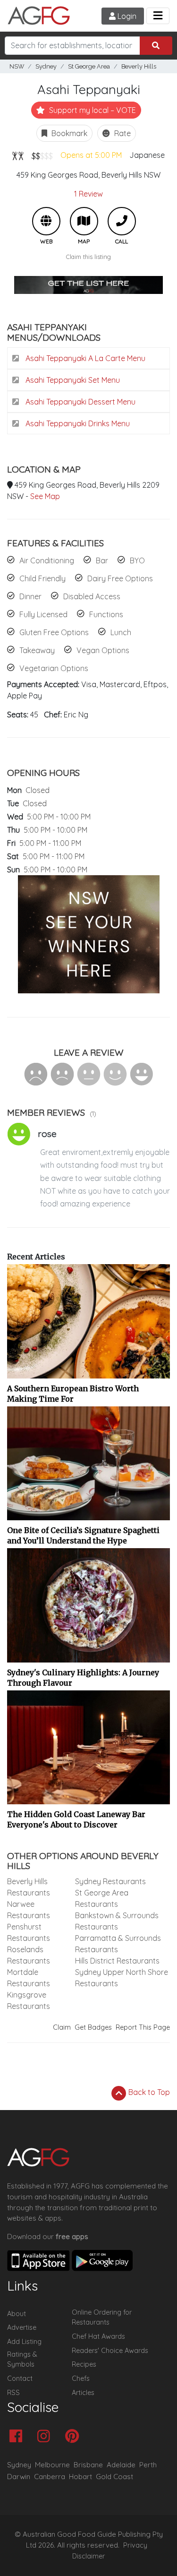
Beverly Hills (139, 66)
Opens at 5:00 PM (91, 155)
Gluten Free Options (54, 632)
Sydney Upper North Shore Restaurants (122, 1978)
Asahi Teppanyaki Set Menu (72, 380)
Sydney (46, 66)
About (17, 2314)
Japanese (147, 155)
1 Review (88, 194)
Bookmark (68, 133)
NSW (17, 66)
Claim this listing (88, 257)
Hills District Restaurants (117, 1961)
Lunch (121, 632)
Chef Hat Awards (98, 2336)
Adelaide (121, 2465)
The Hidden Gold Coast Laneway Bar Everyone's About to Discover (76, 1819)
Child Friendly (42, 578)
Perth (148, 2465)
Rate (122, 133)
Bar (102, 560)
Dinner (30, 596)
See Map (45, 496)
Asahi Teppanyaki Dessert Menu (80, 402)
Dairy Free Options (120, 578)
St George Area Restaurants (102, 1898)
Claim (62, 2027)
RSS (13, 2393)
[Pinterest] (74, 2437)
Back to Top (148, 2092)
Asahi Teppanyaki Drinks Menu (77, 423)
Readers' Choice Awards (110, 2351)
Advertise (22, 2327)
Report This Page (143, 2027)
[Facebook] (18, 2437)
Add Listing (24, 2342)
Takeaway (37, 650)
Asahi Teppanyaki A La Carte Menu (84, 358)
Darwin (19, 2477)
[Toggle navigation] (158, 16)
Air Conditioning (47, 560)
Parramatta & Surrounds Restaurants (118, 1944)
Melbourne (52, 2465)
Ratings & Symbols (22, 2360)
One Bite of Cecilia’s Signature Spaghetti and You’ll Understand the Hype (83, 1535)
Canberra (50, 2477)
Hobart (80, 2477)
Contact (20, 2378)
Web (46, 221)
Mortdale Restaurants (29, 1978)
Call (122, 221)
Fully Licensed (43, 614)
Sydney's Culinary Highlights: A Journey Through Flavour (83, 1678)
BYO (137, 560)
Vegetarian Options (54, 668)
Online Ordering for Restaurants (102, 2318)
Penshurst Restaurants (29, 1932)
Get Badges (93, 2027)
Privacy (135, 2545)
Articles (83, 2393)
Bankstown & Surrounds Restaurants (117, 1921)
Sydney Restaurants (110, 1881)
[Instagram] (46, 2437)
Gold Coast (114, 2477)
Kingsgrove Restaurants (29, 2000)
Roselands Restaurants (29, 1955)
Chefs (81, 2378)
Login (126, 16)
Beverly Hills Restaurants (29, 1887)
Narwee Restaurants (29, 1910)
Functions (106, 614)
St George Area (89, 66)
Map (84, 221)
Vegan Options (103, 650)
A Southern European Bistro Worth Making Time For (73, 1394)
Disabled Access (92, 596)
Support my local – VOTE (92, 110)
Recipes (84, 2364)
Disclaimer (89, 2556)
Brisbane (88, 2465)
